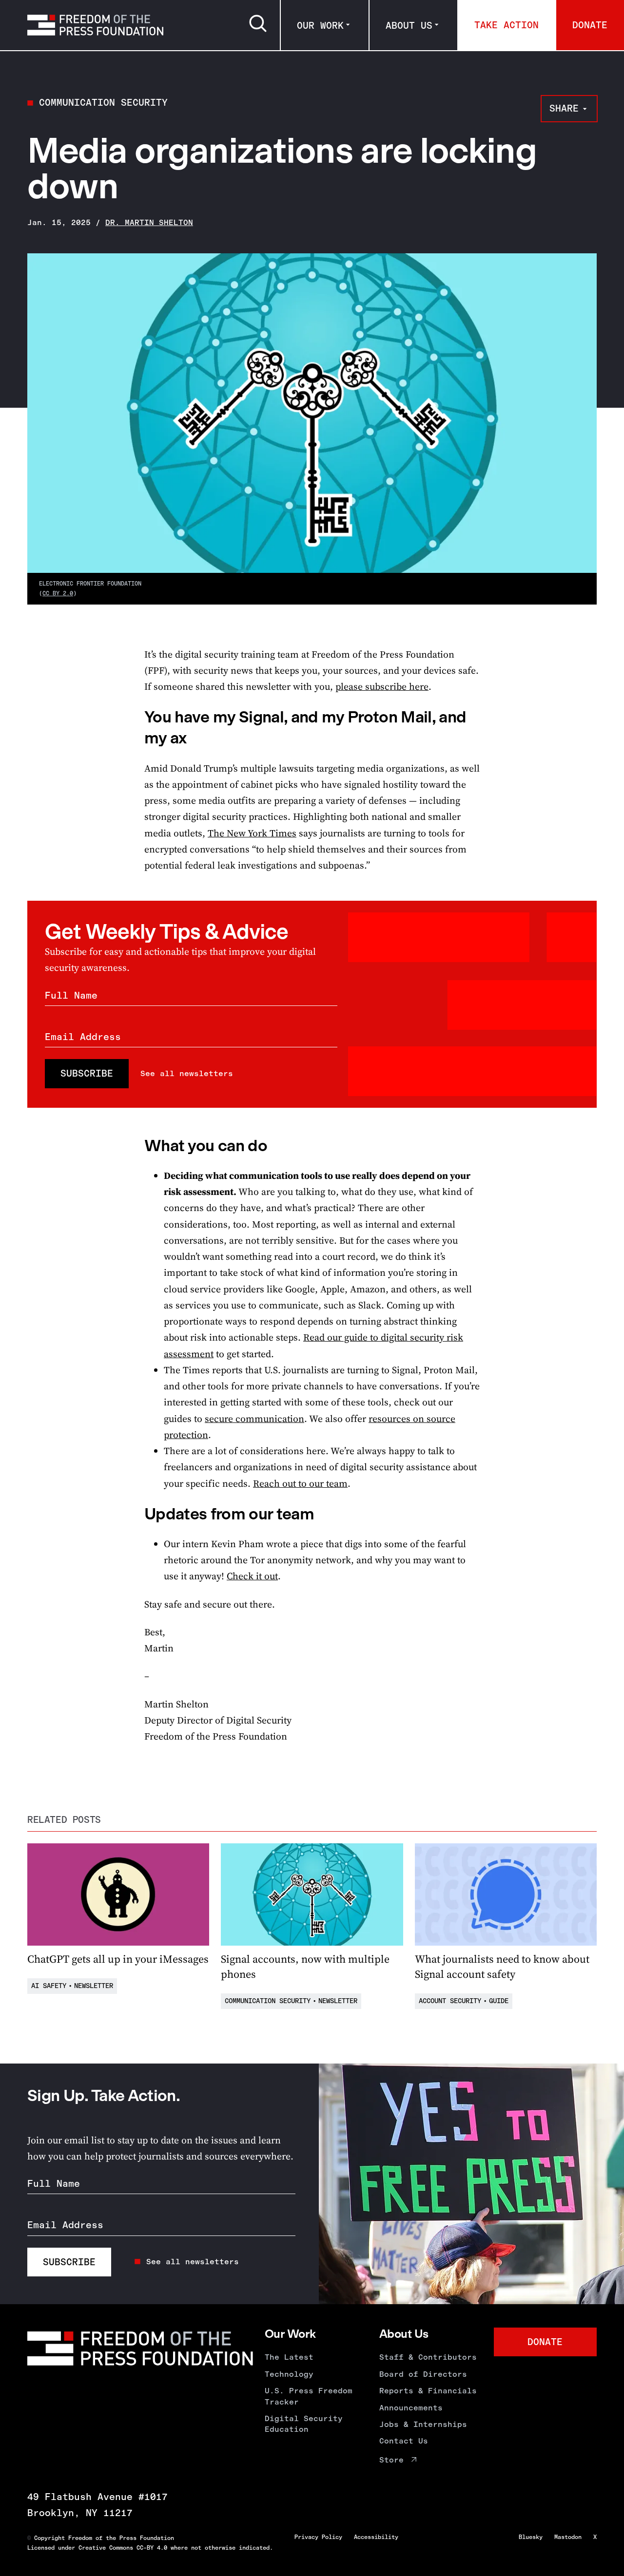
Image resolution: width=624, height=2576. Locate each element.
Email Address (83, 1037)
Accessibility (376, 2537)
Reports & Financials (428, 2391)
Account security (450, 2001)
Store (391, 2460)
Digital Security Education (304, 2424)
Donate (590, 25)
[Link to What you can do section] (133, 1146)
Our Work (320, 26)
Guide (499, 2001)
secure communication (254, 1419)
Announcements (411, 2408)
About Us (409, 26)
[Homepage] (95, 25)
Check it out (252, 1576)
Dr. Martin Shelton (149, 222)
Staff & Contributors (428, 2357)
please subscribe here (382, 687)
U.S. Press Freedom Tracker (309, 2396)
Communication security (103, 103)
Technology (289, 2374)
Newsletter (94, 1986)
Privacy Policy (318, 2537)
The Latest (289, 2357)
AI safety (49, 1986)
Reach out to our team (300, 1484)
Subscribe (87, 1073)
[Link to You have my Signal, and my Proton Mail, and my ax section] (133, 717)
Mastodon (568, 2537)
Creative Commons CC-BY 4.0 (123, 2548)
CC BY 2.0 (58, 593)
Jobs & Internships (423, 2424)
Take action (507, 25)
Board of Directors (423, 2374)
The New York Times (252, 833)
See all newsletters (187, 1073)
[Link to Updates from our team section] (133, 1514)
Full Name (71, 995)
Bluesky (531, 2537)
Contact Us (404, 2441)
